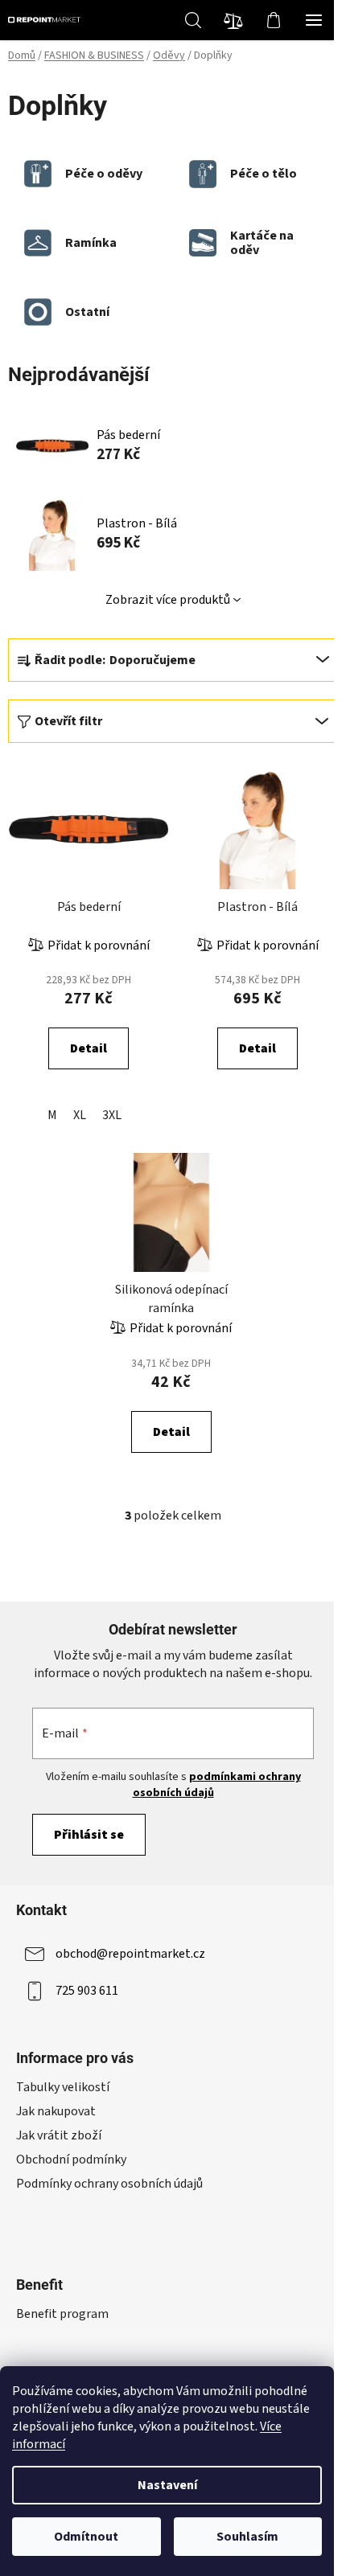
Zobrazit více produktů (168, 600)
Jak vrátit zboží (59, 2135)
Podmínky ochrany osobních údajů (109, 2184)
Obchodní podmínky (71, 2160)
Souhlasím (247, 2537)
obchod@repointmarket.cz (130, 1954)
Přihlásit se (89, 1835)
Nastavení (167, 2485)
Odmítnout (86, 2537)
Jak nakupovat (56, 2111)
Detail (89, 1048)
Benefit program (62, 2314)
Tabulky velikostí (63, 2087)
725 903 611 (87, 1991)
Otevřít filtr (68, 721)
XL (80, 1115)
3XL (112, 1115)
